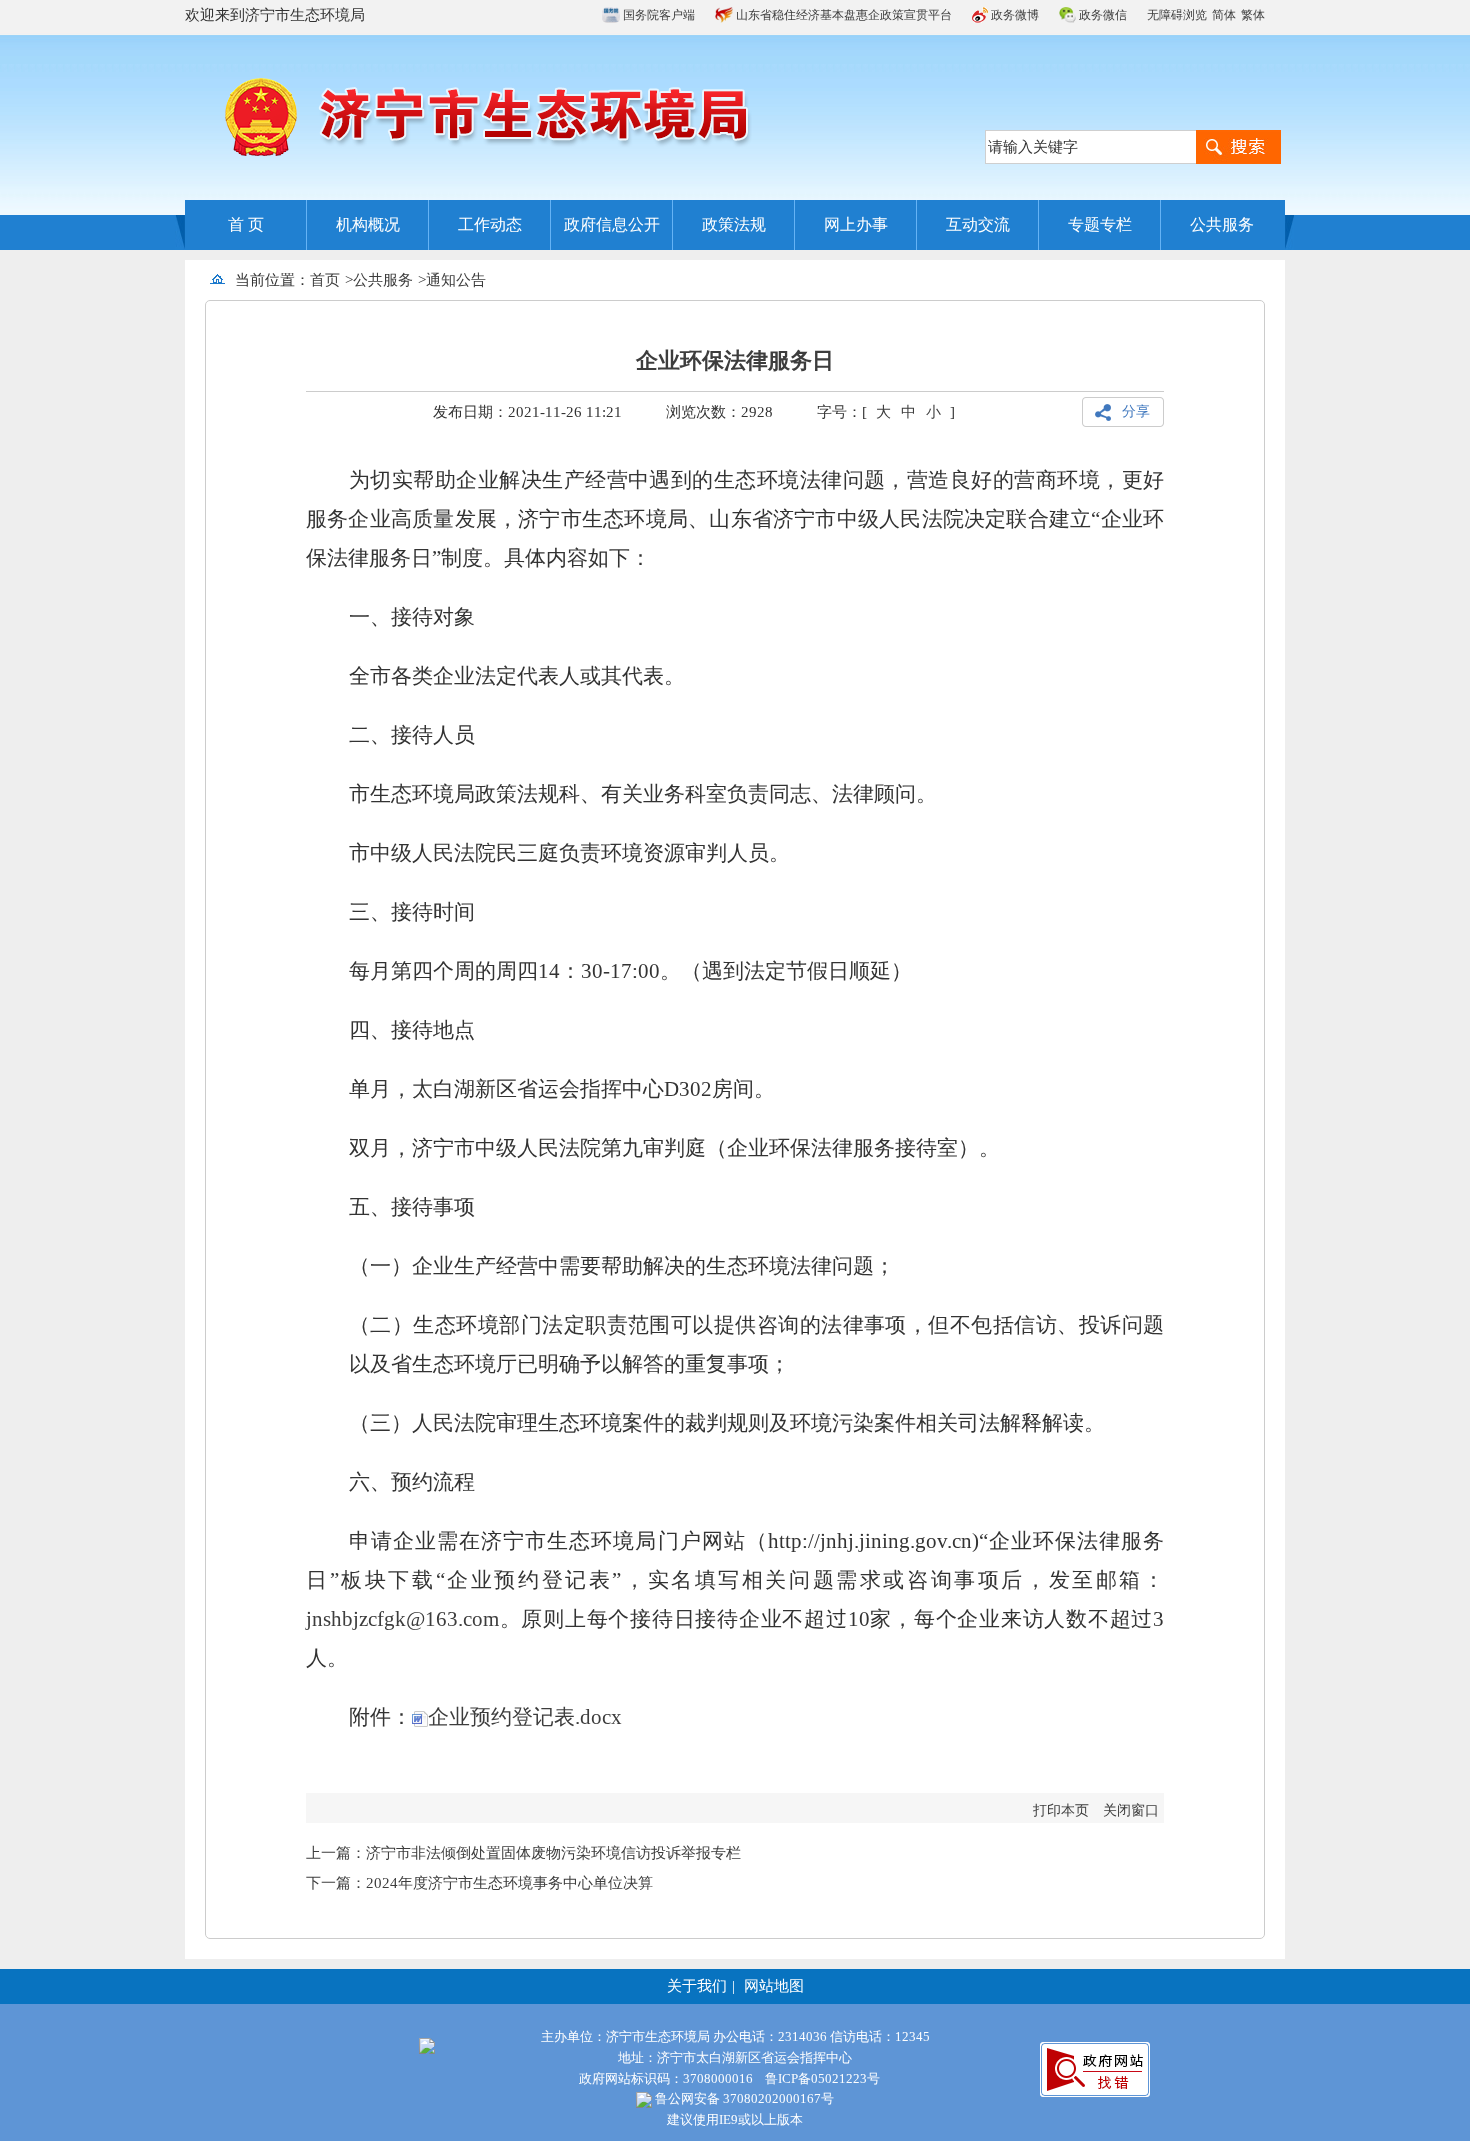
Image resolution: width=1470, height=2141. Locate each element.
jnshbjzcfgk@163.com (402, 1619)
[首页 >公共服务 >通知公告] (493, 280)
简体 (1224, 15)
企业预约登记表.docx (525, 1717)
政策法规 (734, 224)
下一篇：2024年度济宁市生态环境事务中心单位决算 (479, 1883)
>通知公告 (452, 280)
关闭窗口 (1131, 1810)
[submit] (1238, 147)
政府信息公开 (612, 224)
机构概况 (368, 224)
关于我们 (697, 1986)
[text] (1090, 147)
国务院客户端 (657, 15)
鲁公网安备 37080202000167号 (743, 2098)
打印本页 (1061, 1810)
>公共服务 (379, 280)
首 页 (246, 224)
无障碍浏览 (1177, 15)
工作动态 (490, 224)
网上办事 (856, 224)
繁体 (1253, 15)
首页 (325, 280)
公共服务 (1222, 224)
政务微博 (1013, 15)
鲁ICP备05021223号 (822, 2078)
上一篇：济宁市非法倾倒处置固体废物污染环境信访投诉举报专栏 (523, 1853)
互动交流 (978, 224)
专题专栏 (1100, 224)
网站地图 (774, 1986)
